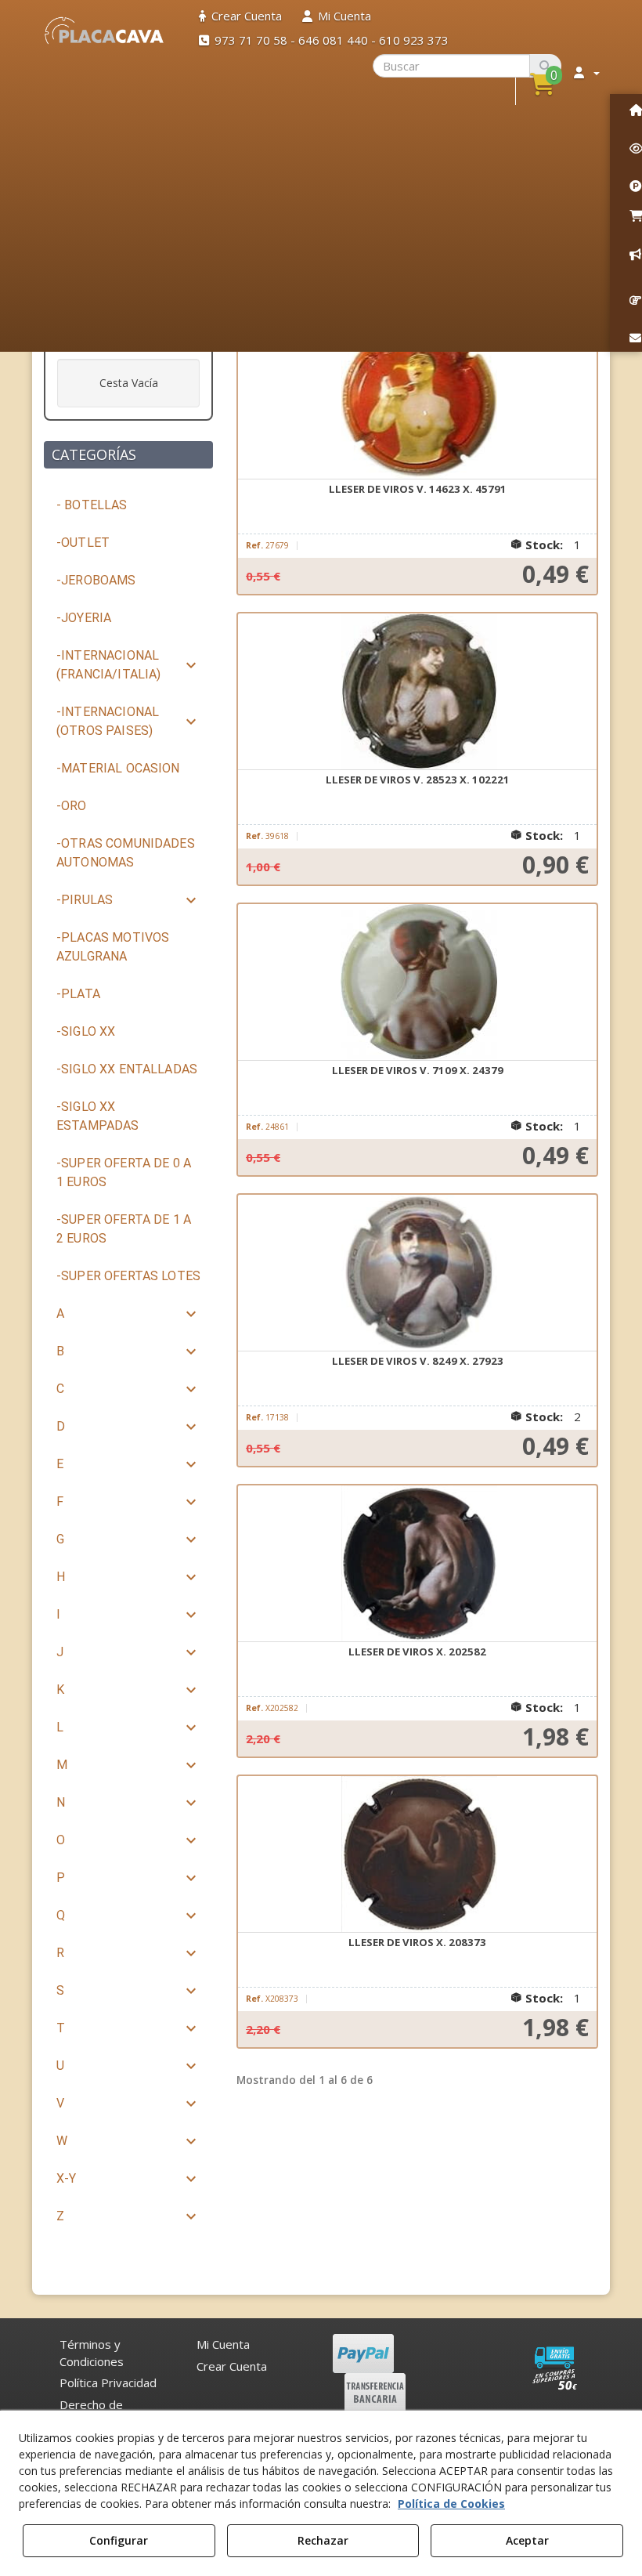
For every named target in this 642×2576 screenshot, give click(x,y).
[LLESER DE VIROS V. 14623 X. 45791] (417, 401)
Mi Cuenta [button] (223, 2344)
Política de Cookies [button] (451, 2504)
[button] (105, 31)
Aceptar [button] (527, 2540)
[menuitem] (240, 16)
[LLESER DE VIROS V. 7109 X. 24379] (417, 982)
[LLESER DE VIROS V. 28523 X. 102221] (417, 692)
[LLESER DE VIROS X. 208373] (417, 1854)
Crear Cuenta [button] (232, 2366)
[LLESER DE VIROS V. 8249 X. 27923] (417, 1273)
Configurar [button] (119, 2540)
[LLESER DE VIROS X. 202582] (417, 1564)
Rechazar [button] (323, 2540)
